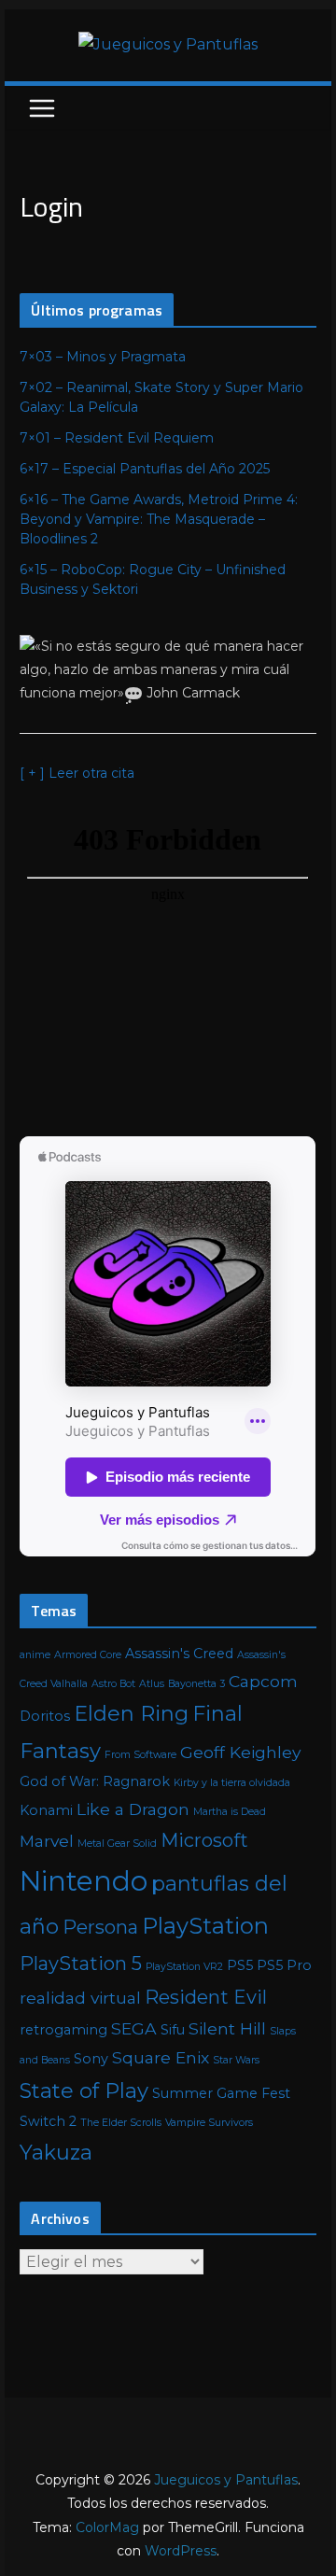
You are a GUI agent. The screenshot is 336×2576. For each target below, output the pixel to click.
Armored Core (88, 1655)
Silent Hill (227, 2028)
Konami (46, 1810)
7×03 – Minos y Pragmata (103, 357)
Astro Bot (113, 1684)
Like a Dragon (133, 1809)
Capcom (263, 1681)
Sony (91, 2059)
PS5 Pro (284, 1965)
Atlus (152, 1684)
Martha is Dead (230, 1812)
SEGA (134, 2028)
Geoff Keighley (240, 1752)
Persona (100, 1927)
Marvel (47, 1841)
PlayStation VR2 (184, 1967)
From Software (140, 1755)
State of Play (84, 2091)
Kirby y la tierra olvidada (232, 1783)
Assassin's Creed (179, 1654)
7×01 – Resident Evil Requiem (117, 438)
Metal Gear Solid (117, 1844)
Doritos (45, 1716)
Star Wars (236, 2060)
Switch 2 (48, 2121)
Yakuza (56, 2153)
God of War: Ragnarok (95, 1781)
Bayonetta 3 (196, 1684)
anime (35, 1655)
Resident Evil (206, 1997)
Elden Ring (131, 1714)
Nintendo (84, 1881)
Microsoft (204, 1840)
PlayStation (205, 1926)
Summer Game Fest (221, 2093)
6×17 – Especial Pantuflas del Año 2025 (145, 469)
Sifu (173, 2030)
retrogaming (63, 2030)
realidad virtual (80, 1998)
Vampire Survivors (209, 2123)
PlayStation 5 (81, 1964)
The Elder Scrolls (121, 2123)
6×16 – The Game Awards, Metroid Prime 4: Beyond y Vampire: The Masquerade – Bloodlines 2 (159, 519)
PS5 (240, 1965)
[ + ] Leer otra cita (77, 773)
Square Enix (161, 2057)
